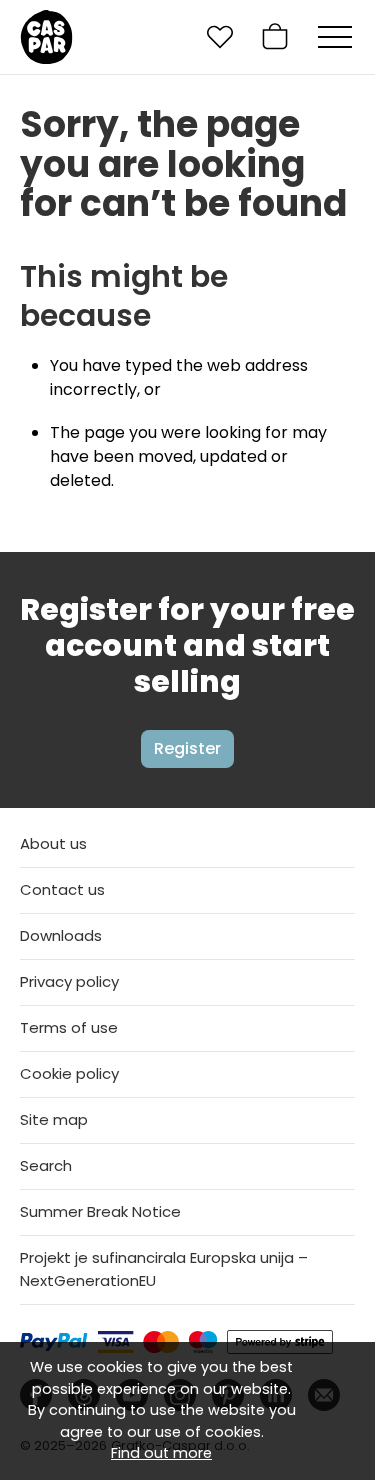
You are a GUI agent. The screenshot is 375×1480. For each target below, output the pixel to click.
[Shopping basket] (275, 37)
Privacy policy (69, 981)
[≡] (335, 37)
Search (46, 1165)
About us (53, 843)
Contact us (62, 889)
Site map (54, 1119)
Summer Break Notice (100, 1211)
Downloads (61, 935)
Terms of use (69, 1027)
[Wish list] (220, 37)
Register (187, 748)
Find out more (161, 1453)
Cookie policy (69, 1073)
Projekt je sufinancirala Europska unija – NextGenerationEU (164, 1269)
